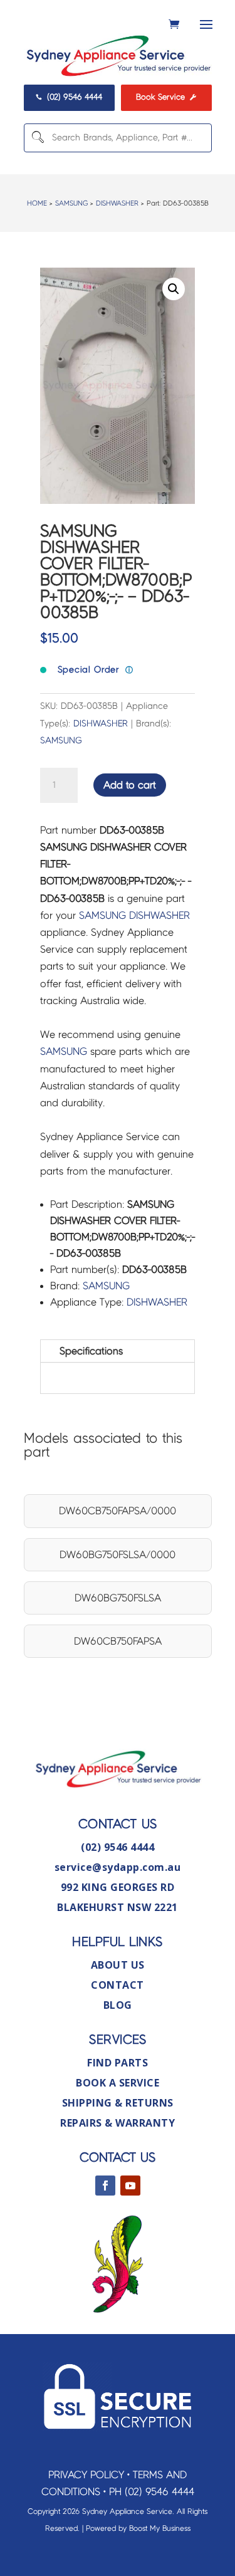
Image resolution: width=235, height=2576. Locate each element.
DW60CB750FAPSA (118, 1641)
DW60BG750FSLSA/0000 (118, 1555)
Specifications (91, 1351)
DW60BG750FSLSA (118, 1598)
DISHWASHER (117, 203)
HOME (37, 203)
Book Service (166, 97)
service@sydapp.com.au (118, 1867)
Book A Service (118, 2083)
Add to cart (130, 785)
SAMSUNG (71, 203)
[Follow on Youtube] (130, 2186)
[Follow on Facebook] (105, 2186)
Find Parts (118, 2063)
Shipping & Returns (118, 2103)
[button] (174, 289)
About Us (118, 1965)
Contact (118, 1985)
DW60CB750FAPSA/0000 (118, 1511)
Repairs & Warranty (118, 2123)
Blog (118, 2005)
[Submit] (36, 138)
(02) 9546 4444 (69, 97)
